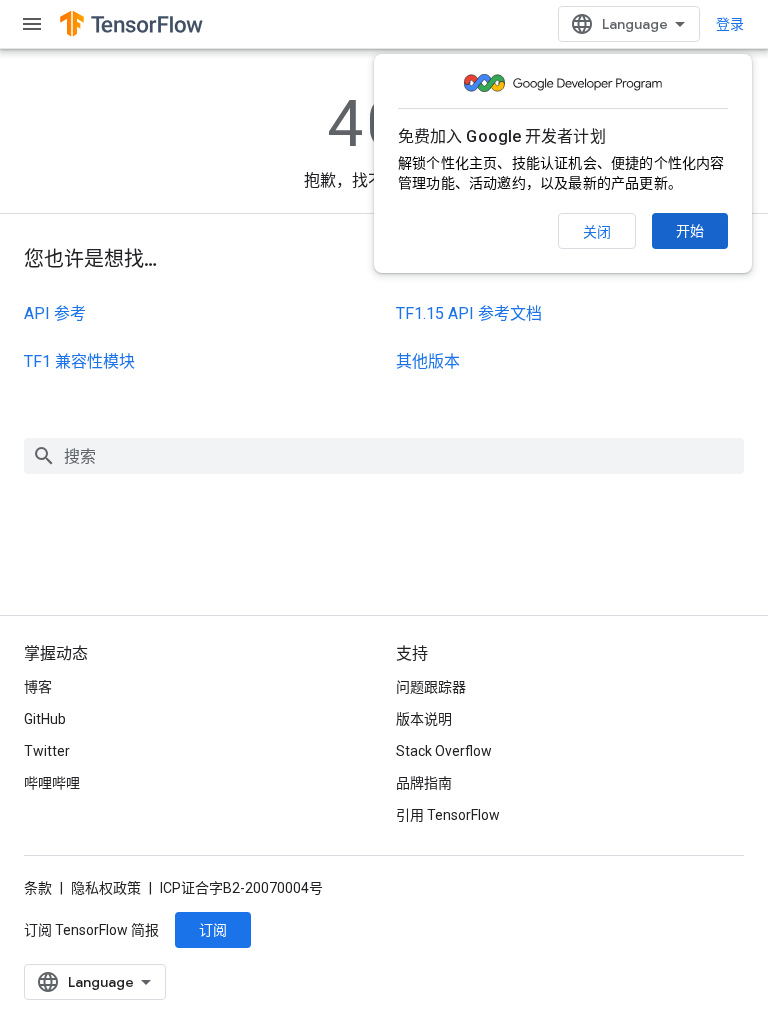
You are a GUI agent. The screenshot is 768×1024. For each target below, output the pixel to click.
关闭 (597, 232)
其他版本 (428, 361)
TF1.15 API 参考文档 (469, 313)
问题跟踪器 (431, 687)
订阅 (213, 930)
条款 (38, 888)
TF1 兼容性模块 (79, 361)
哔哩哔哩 (52, 783)
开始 (690, 231)
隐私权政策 (106, 888)
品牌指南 (424, 783)
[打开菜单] (32, 24)
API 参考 (55, 313)
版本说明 (424, 719)
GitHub (45, 719)
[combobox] (384, 456)
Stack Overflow (444, 751)
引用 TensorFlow (448, 815)
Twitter (47, 751)
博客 (38, 687)
